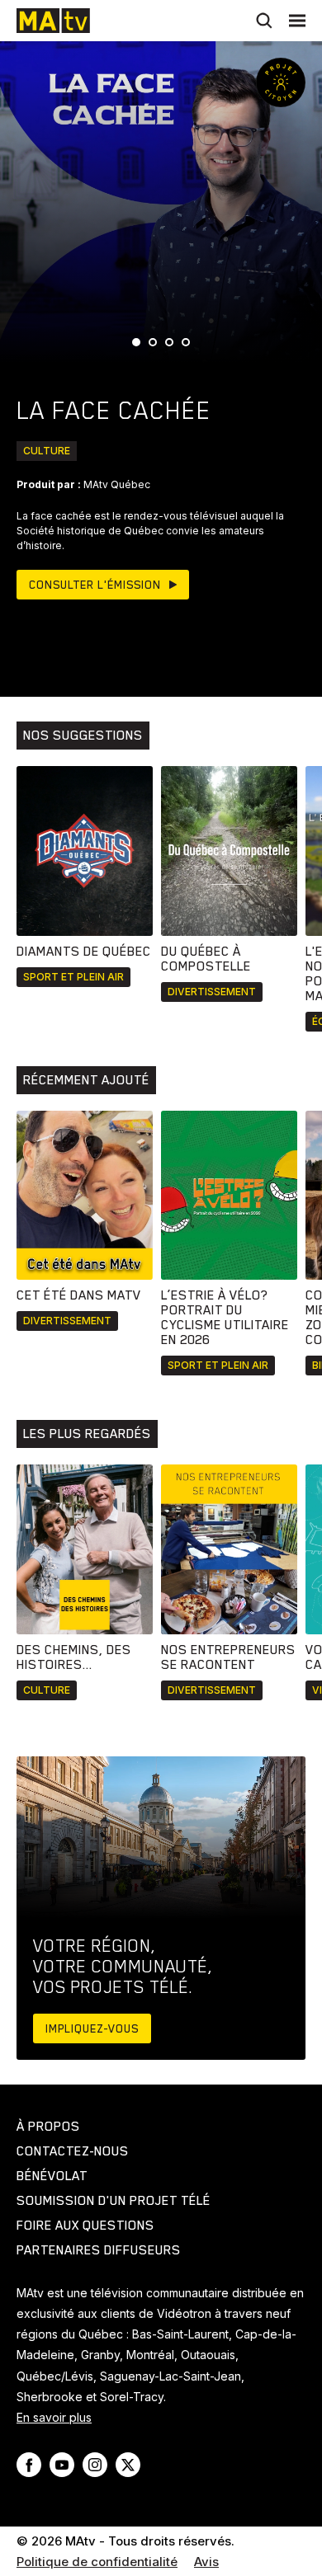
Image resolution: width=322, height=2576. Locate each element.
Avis (206, 2562)
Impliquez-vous (92, 2028)
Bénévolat (52, 2176)
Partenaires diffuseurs (99, 2250)
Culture (47, 451)
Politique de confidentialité (97, 2562)
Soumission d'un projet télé (114, 2201)
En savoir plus (54, 2417)
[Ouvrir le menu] (297, 21)
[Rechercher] (264, 21)
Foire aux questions (85, 2226)
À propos (48, 2127)
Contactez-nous (73, 2151)
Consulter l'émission (95, 585)
